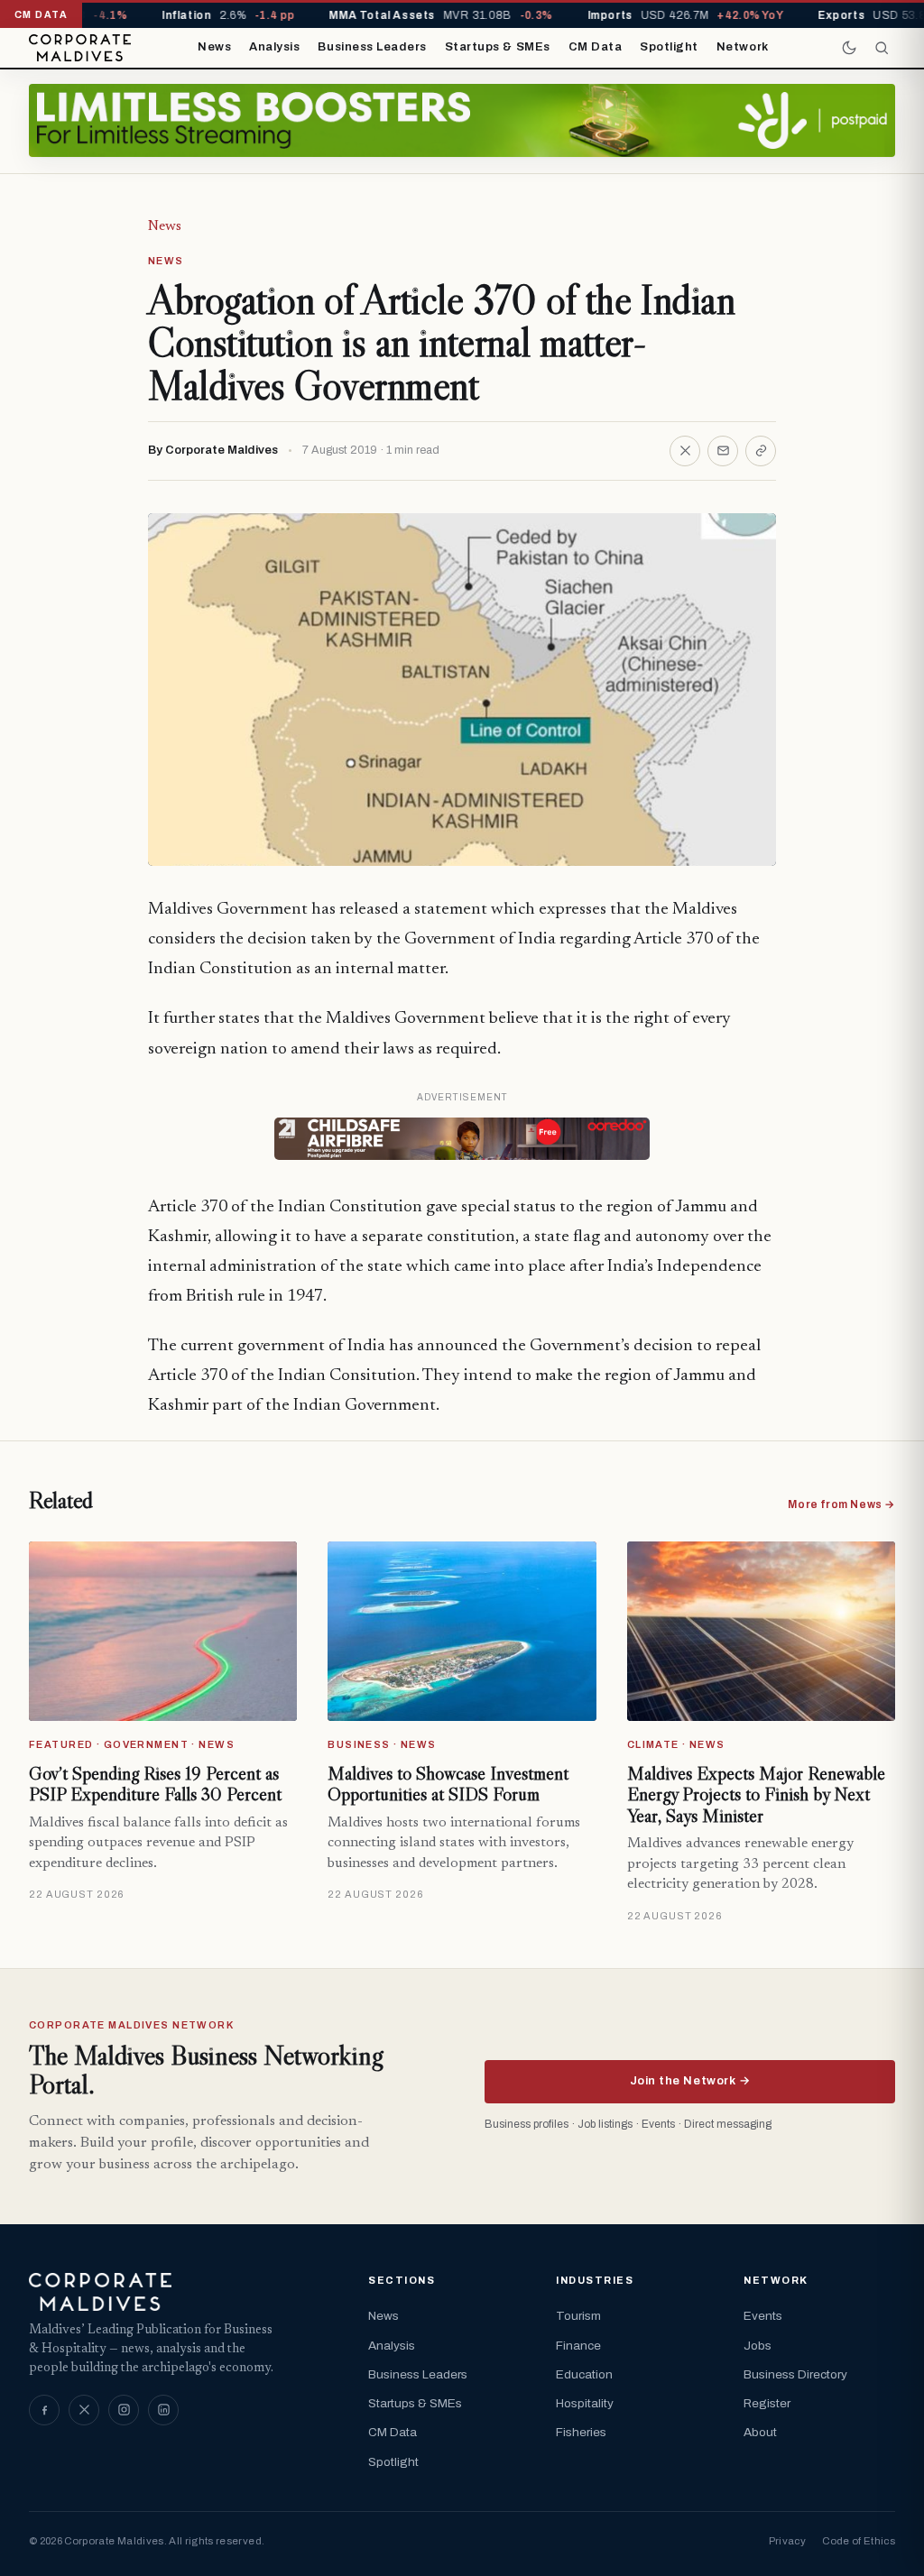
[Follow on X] (84, 2410)
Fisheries (581, 2432)
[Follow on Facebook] (44, 2410)
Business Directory (795, 2374)
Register (767, 2403)
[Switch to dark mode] (849, 48)
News (214, 47)
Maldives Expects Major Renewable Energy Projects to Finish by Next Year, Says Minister (756, 1794)
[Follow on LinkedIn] (163, 2410)
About (760, 2432)
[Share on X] (685, 451)
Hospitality (585, 2403)
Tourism (578, 2316)
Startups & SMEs (498, 47)
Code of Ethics (859, 2541)
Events (763, 2316)
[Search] (882, 48)
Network (743, 47)
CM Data (596, 47)
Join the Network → (690, 2081)
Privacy (787, 2541)
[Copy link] (761, 451)
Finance (578, 2346)
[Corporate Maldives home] (80, 48)
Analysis (274, 47)
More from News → (841, 1504)
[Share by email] (723, 451)
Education (584, 2374)
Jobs (758, 2346)
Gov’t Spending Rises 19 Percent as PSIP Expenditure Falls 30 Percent (155, 1784)
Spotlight (669, 47)
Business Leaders (372, 47)
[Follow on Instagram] (124, 2410)
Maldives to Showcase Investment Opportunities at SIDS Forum (448, 1784)
